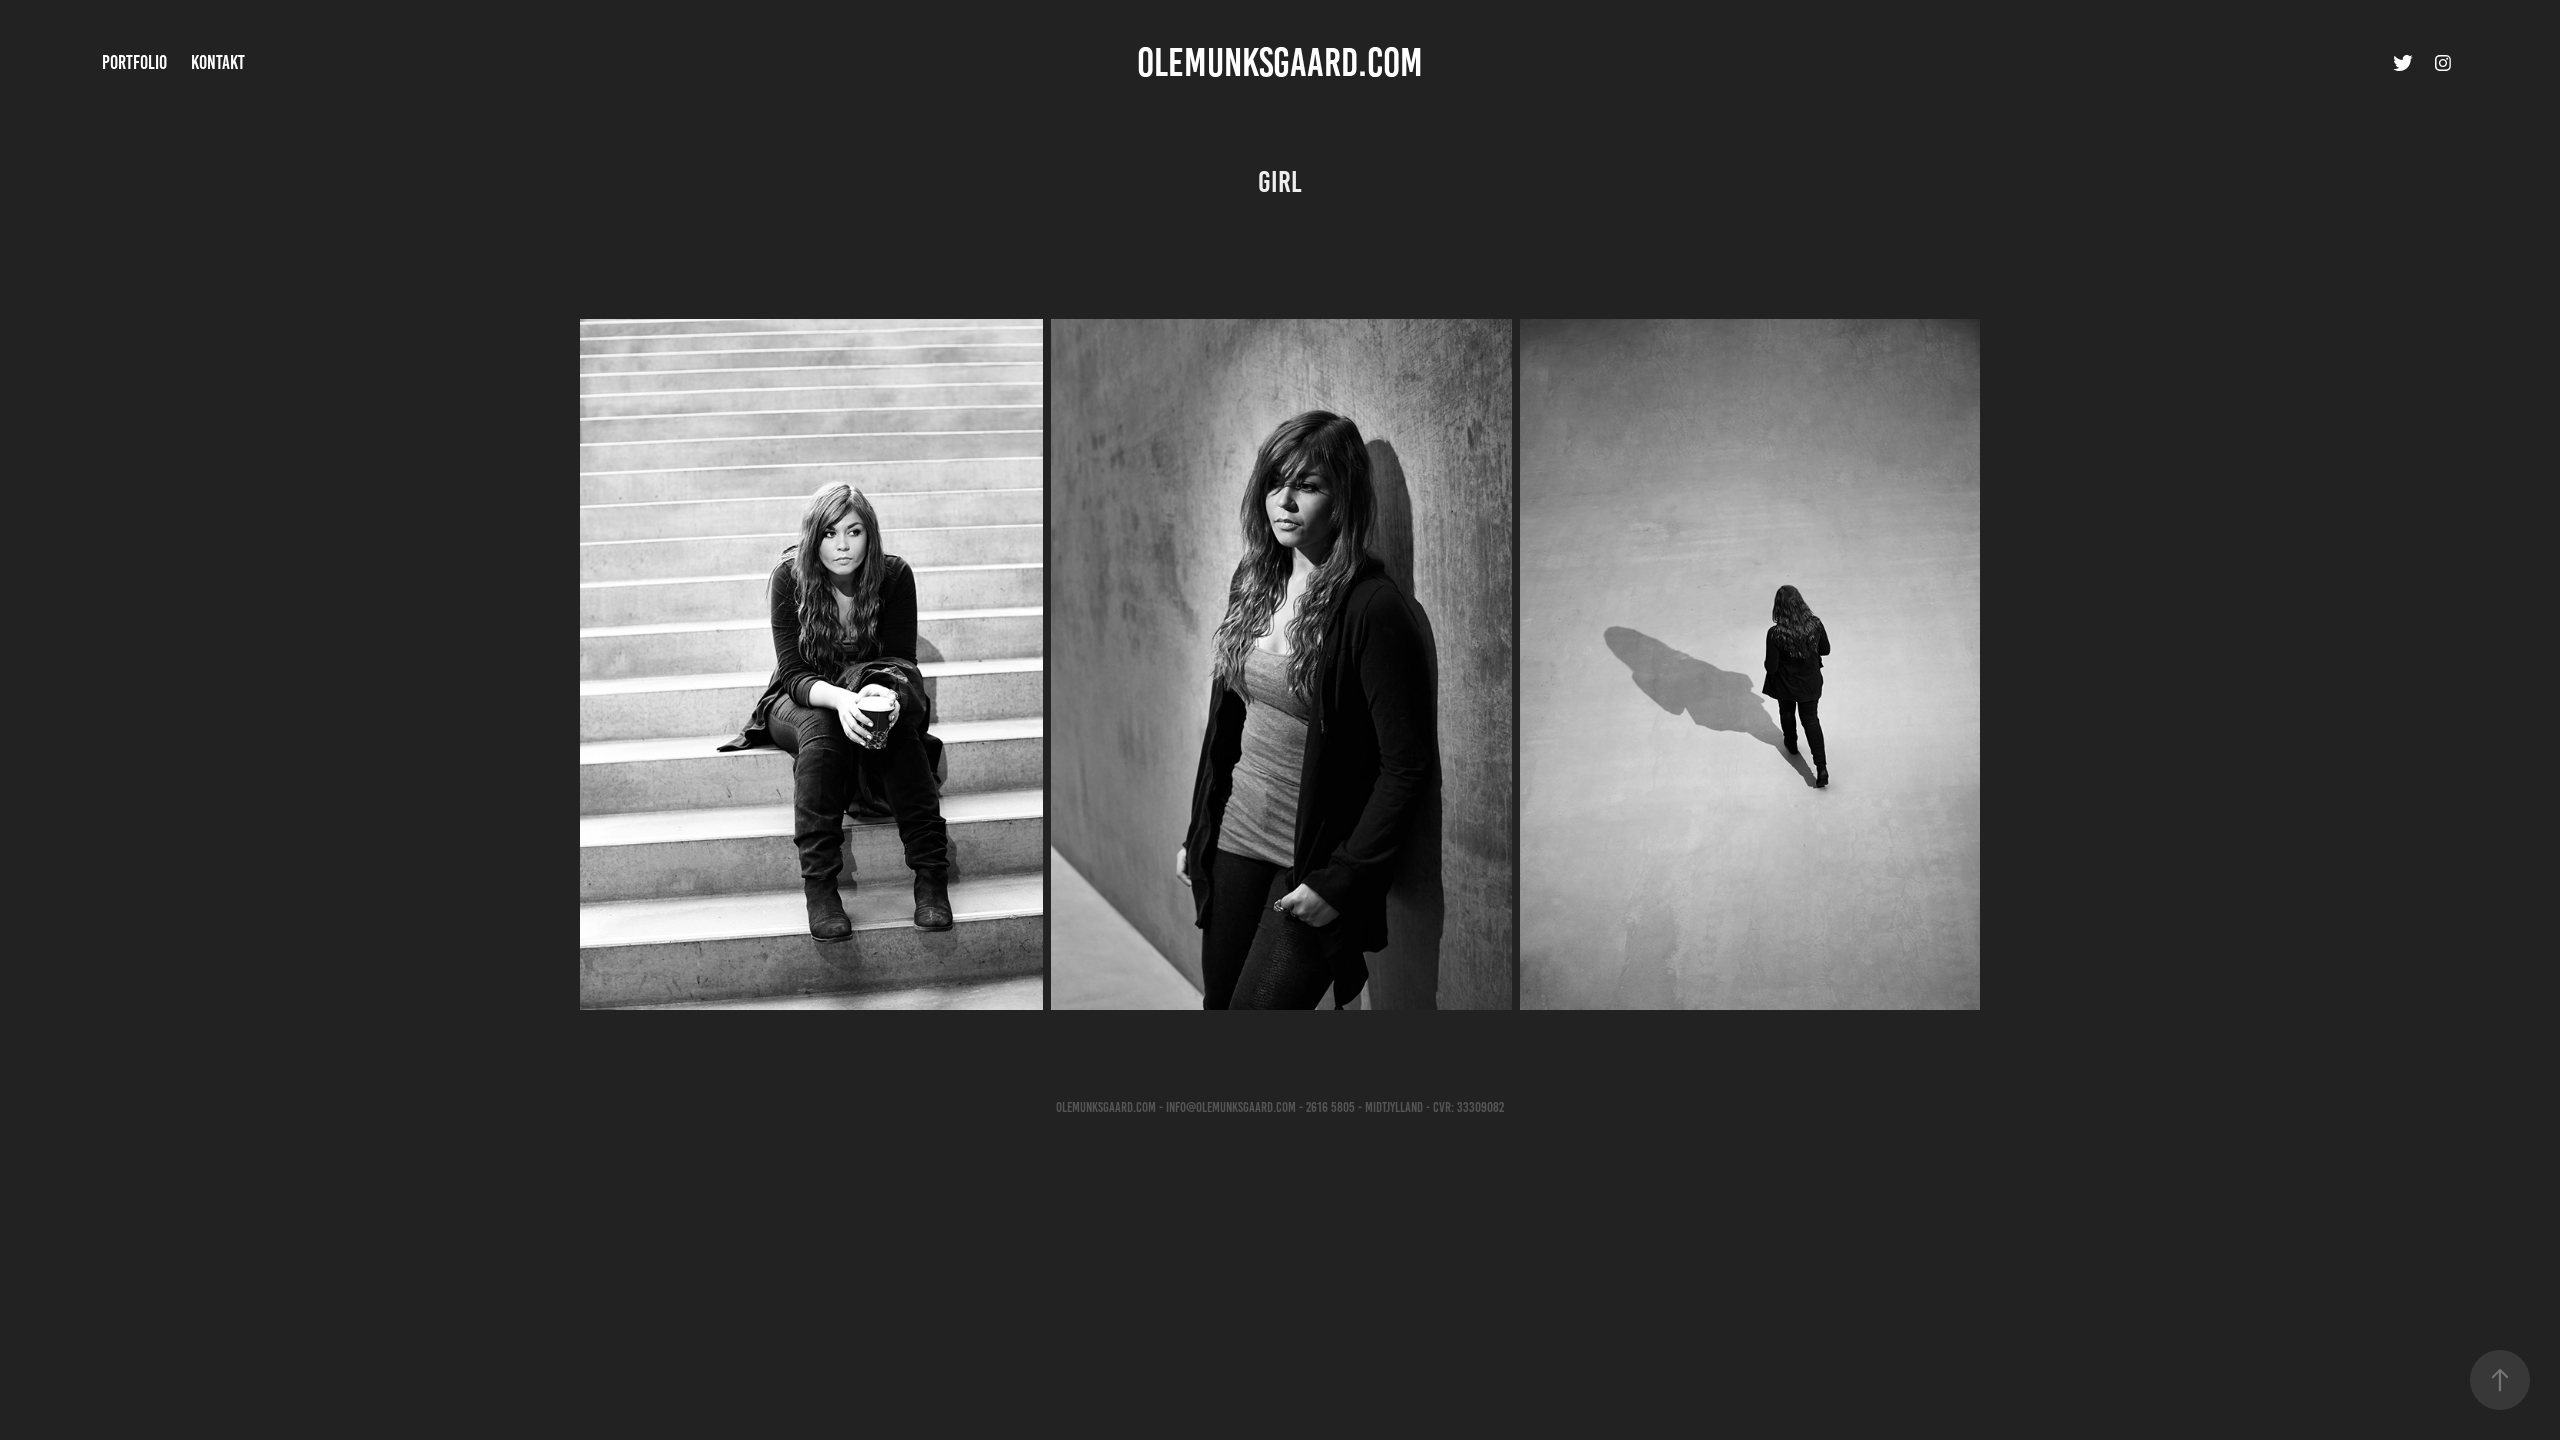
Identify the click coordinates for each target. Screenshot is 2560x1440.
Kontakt (218, 62)
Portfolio (134, 62)
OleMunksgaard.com (1280, 62)
